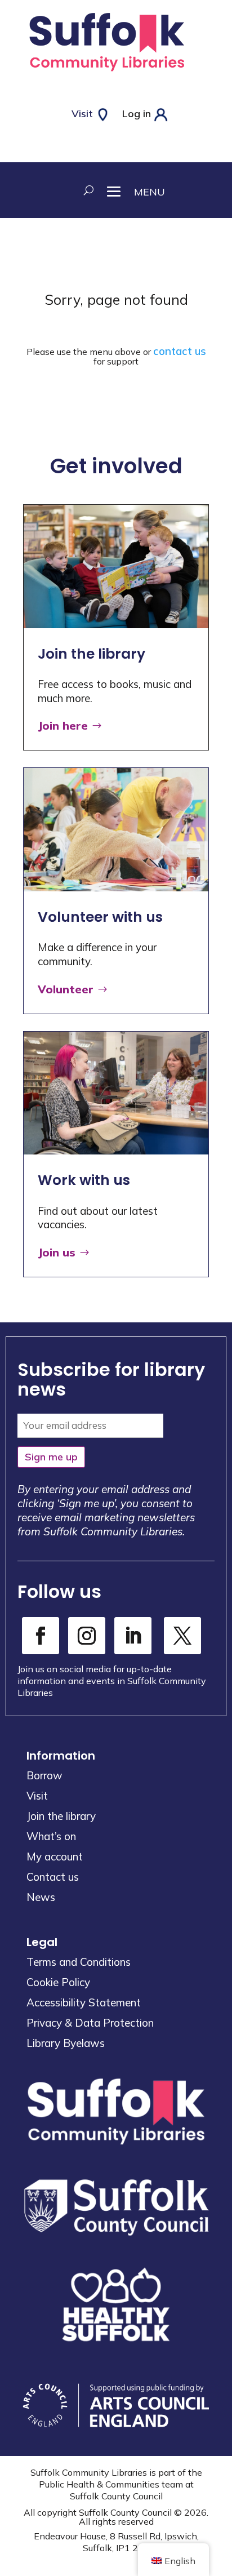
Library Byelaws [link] (66, 2043)
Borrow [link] (44, 1775)
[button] (129, 190)
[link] (107, 74)
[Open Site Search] (86, 190)
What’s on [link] (51, 1836)
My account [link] (55, 1857)
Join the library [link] (61, 1816)
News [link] (41, 1897)
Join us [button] (57, 1252)
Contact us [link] (53, 1877)
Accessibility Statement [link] (84, 2002)
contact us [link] (180, 351)
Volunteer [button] (66, 989)
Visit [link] (37, 1796)
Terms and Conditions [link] (79, 1962)
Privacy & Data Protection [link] (90, 2023)
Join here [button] (63, 725)
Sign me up (51, 1457)
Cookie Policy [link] (58, 1982)
